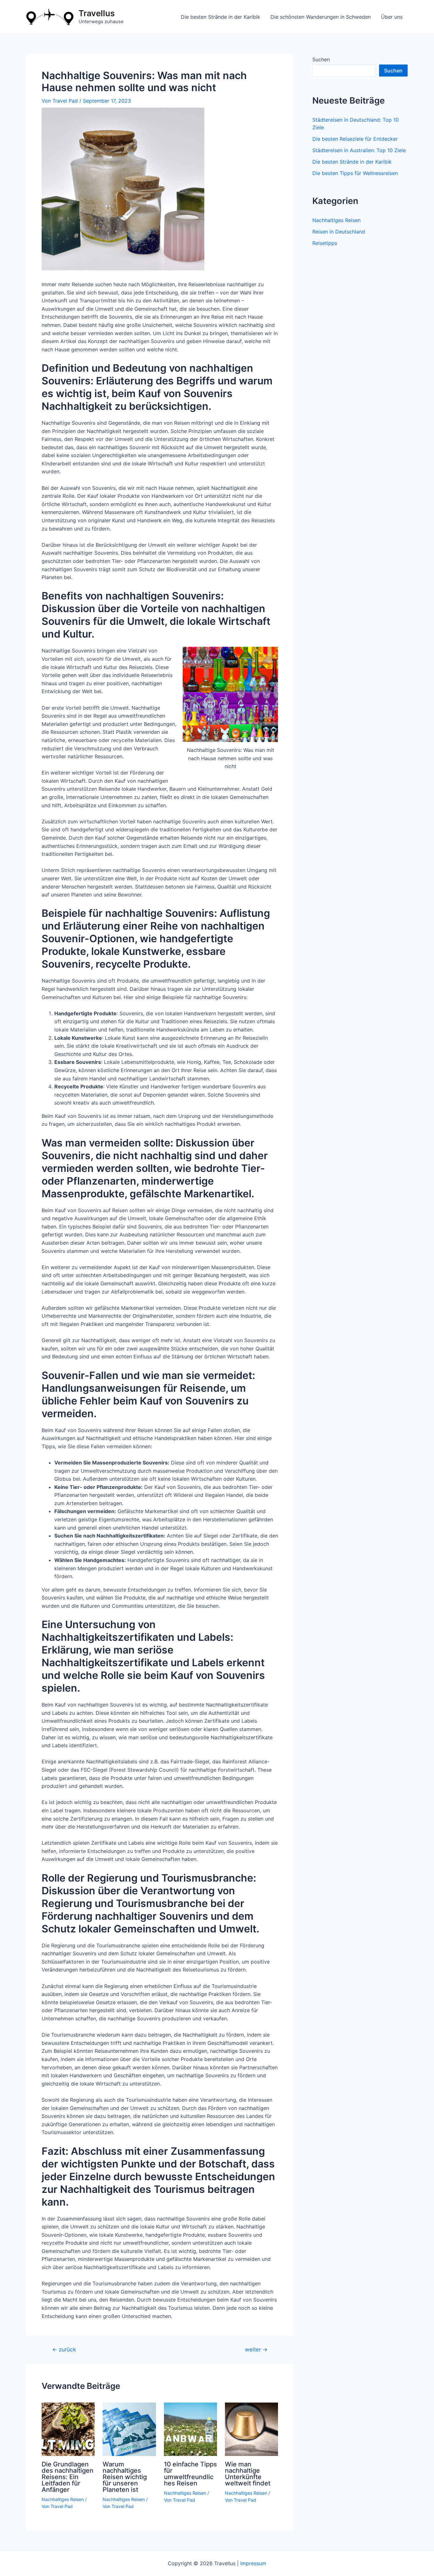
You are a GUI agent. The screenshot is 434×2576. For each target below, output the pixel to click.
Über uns (392, 17)
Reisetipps (325, 243)
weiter (256, 2349)
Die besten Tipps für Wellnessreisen (355, 173)
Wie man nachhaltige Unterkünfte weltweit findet (248, 2474)
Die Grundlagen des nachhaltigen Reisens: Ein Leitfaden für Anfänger (68, 2477)
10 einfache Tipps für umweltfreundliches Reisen (190, 2474)
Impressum (253, 2563)
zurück (64, 2349)
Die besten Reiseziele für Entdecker (355, 139)
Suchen (321, 59)
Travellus (97, 13)
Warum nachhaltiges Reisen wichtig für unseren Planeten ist (125, 2477)
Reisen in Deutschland (339, 232)
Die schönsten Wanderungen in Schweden (321, 17)
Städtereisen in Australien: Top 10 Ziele (359, 150)
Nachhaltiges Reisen (63, 2499)
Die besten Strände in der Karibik (220, 17)
